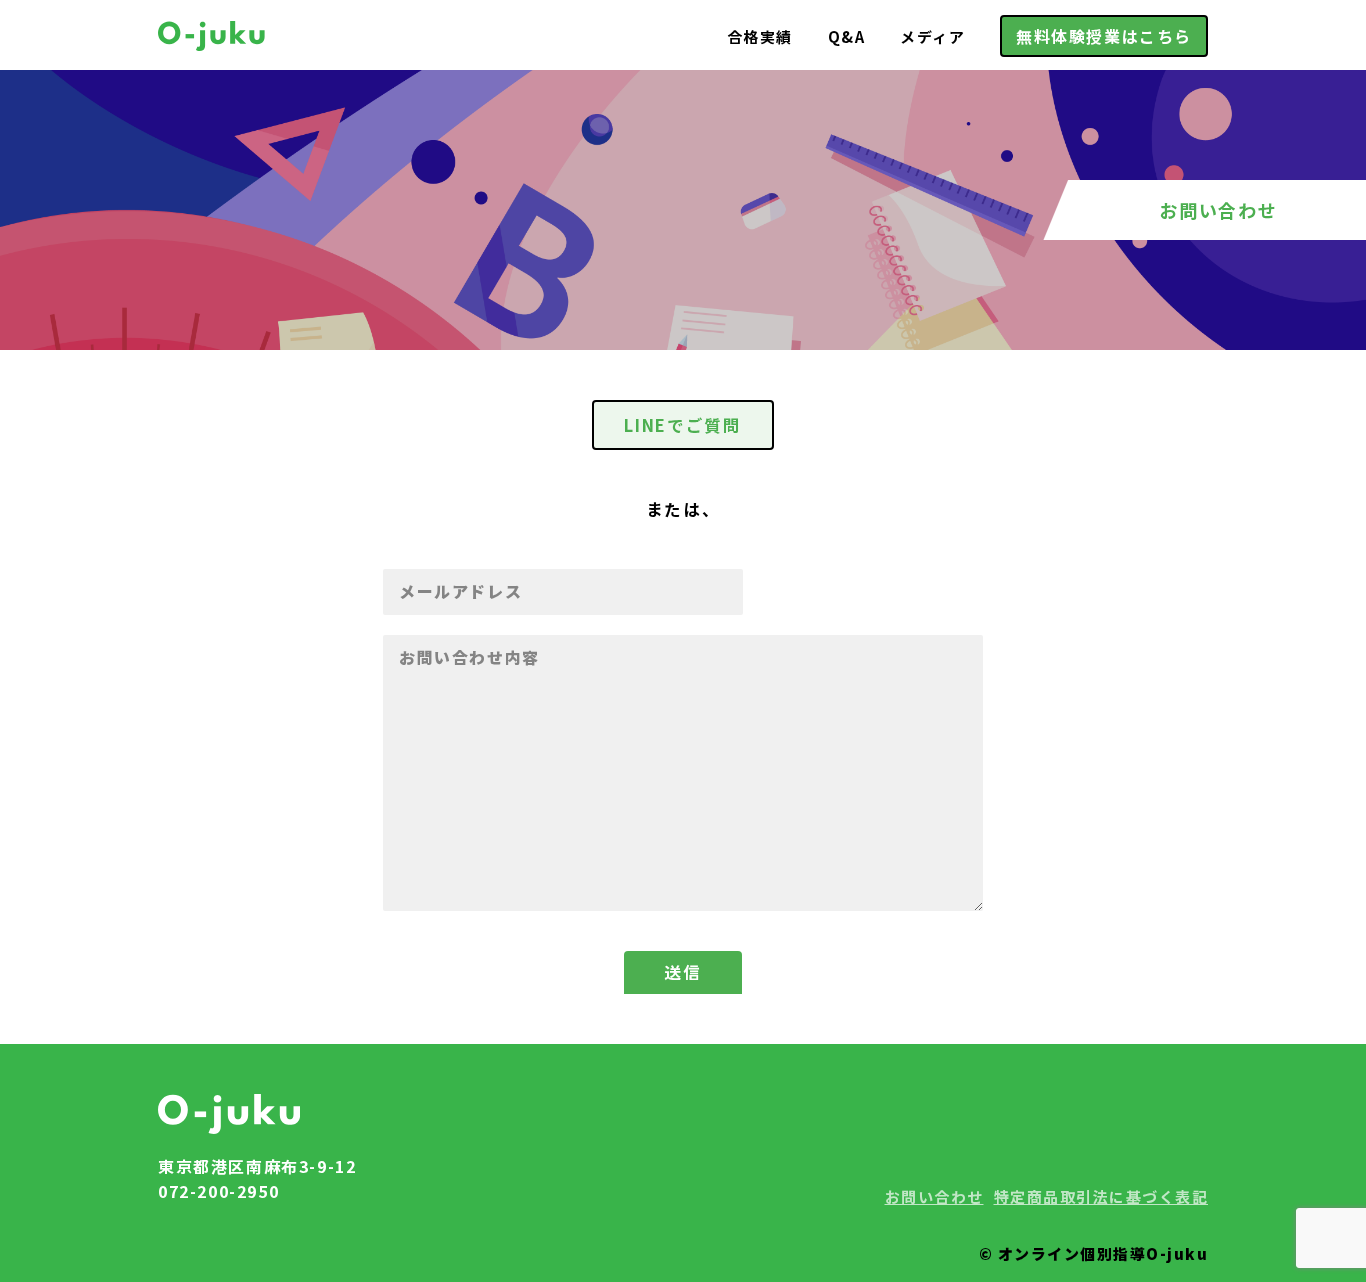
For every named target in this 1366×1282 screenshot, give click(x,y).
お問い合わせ (934, 1196)
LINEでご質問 (682, 425)
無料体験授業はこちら (1104, 36)
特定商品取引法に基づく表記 (1101, 1196)
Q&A (847, 36)
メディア (932, 36)
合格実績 (760, 36)
